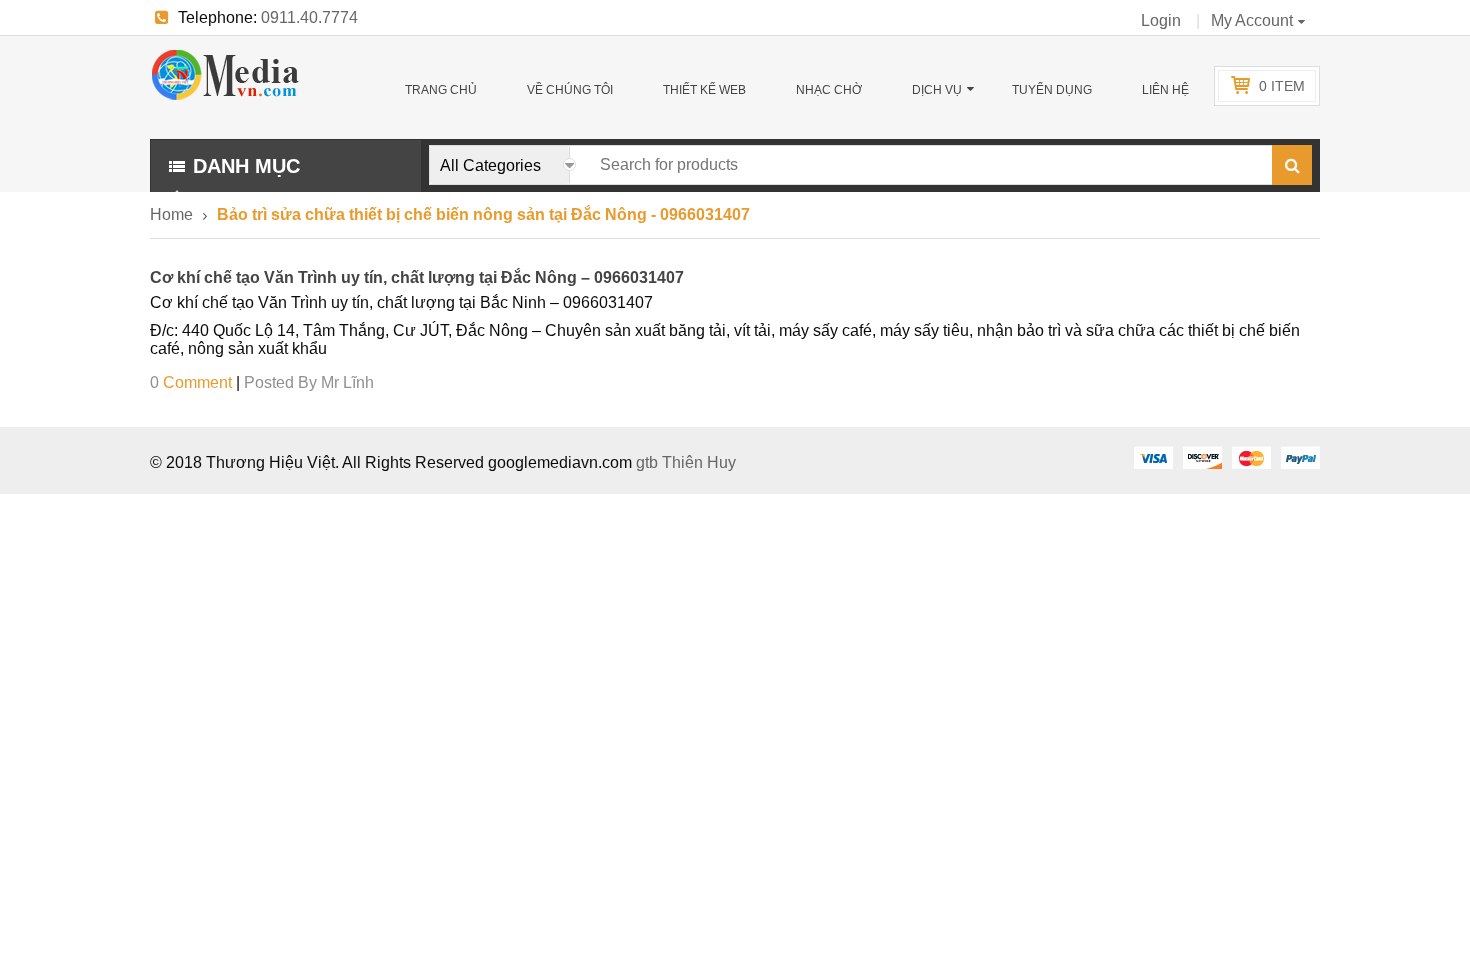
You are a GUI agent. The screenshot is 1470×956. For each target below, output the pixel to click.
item (1282, 86)
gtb (649, 462)
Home (171, 214)
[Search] (1292, 165)
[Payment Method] (1153, 457)
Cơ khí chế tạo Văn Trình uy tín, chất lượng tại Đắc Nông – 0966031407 (417, 277)
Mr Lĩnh (347, 382)
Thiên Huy (699, 462)
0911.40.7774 (309, 17)
